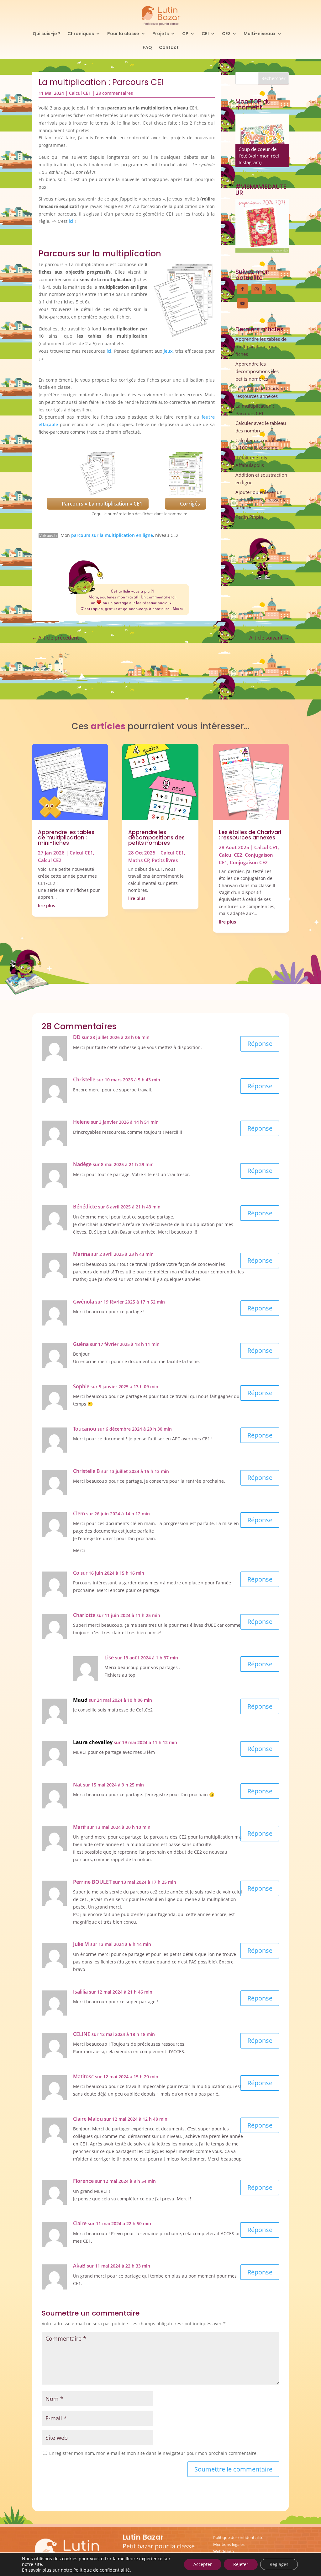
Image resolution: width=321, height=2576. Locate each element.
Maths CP (139, 860)
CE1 (205, 34)
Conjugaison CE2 (249, 862)
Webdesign (224, 2551)
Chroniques (81, 34)
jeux (168, 351)
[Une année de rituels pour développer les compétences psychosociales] (262, 140)
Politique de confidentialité (238, 2537)
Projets (161, 34)
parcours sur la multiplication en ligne (112, 535)
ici (71, 221)
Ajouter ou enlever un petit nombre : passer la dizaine (261, 500)
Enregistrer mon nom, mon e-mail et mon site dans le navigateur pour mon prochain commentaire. (153, 2453)
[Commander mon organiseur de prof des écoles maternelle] (262, 226)
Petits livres (165, 860)
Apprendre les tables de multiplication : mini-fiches (261, 346)
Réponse (260, 1044)
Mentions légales (229, 2544)
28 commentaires (114, 93)
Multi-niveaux (260, 34)
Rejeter (241, 2564)
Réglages (279, 2564)
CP (185, 34)
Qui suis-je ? (47, 34)
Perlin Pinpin (249, 517)
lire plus (47, 905)
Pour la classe (123, 34)
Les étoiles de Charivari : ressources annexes (250, 835)
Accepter (203, 2564)
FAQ (147, 48)
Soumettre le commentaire (233, 2469)
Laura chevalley (93, 1742)
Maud (80, 1700)
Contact (169, 48)
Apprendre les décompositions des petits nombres (257, 371)
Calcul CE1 (80, 93)
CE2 (226, 34)
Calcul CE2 (50, 860)
